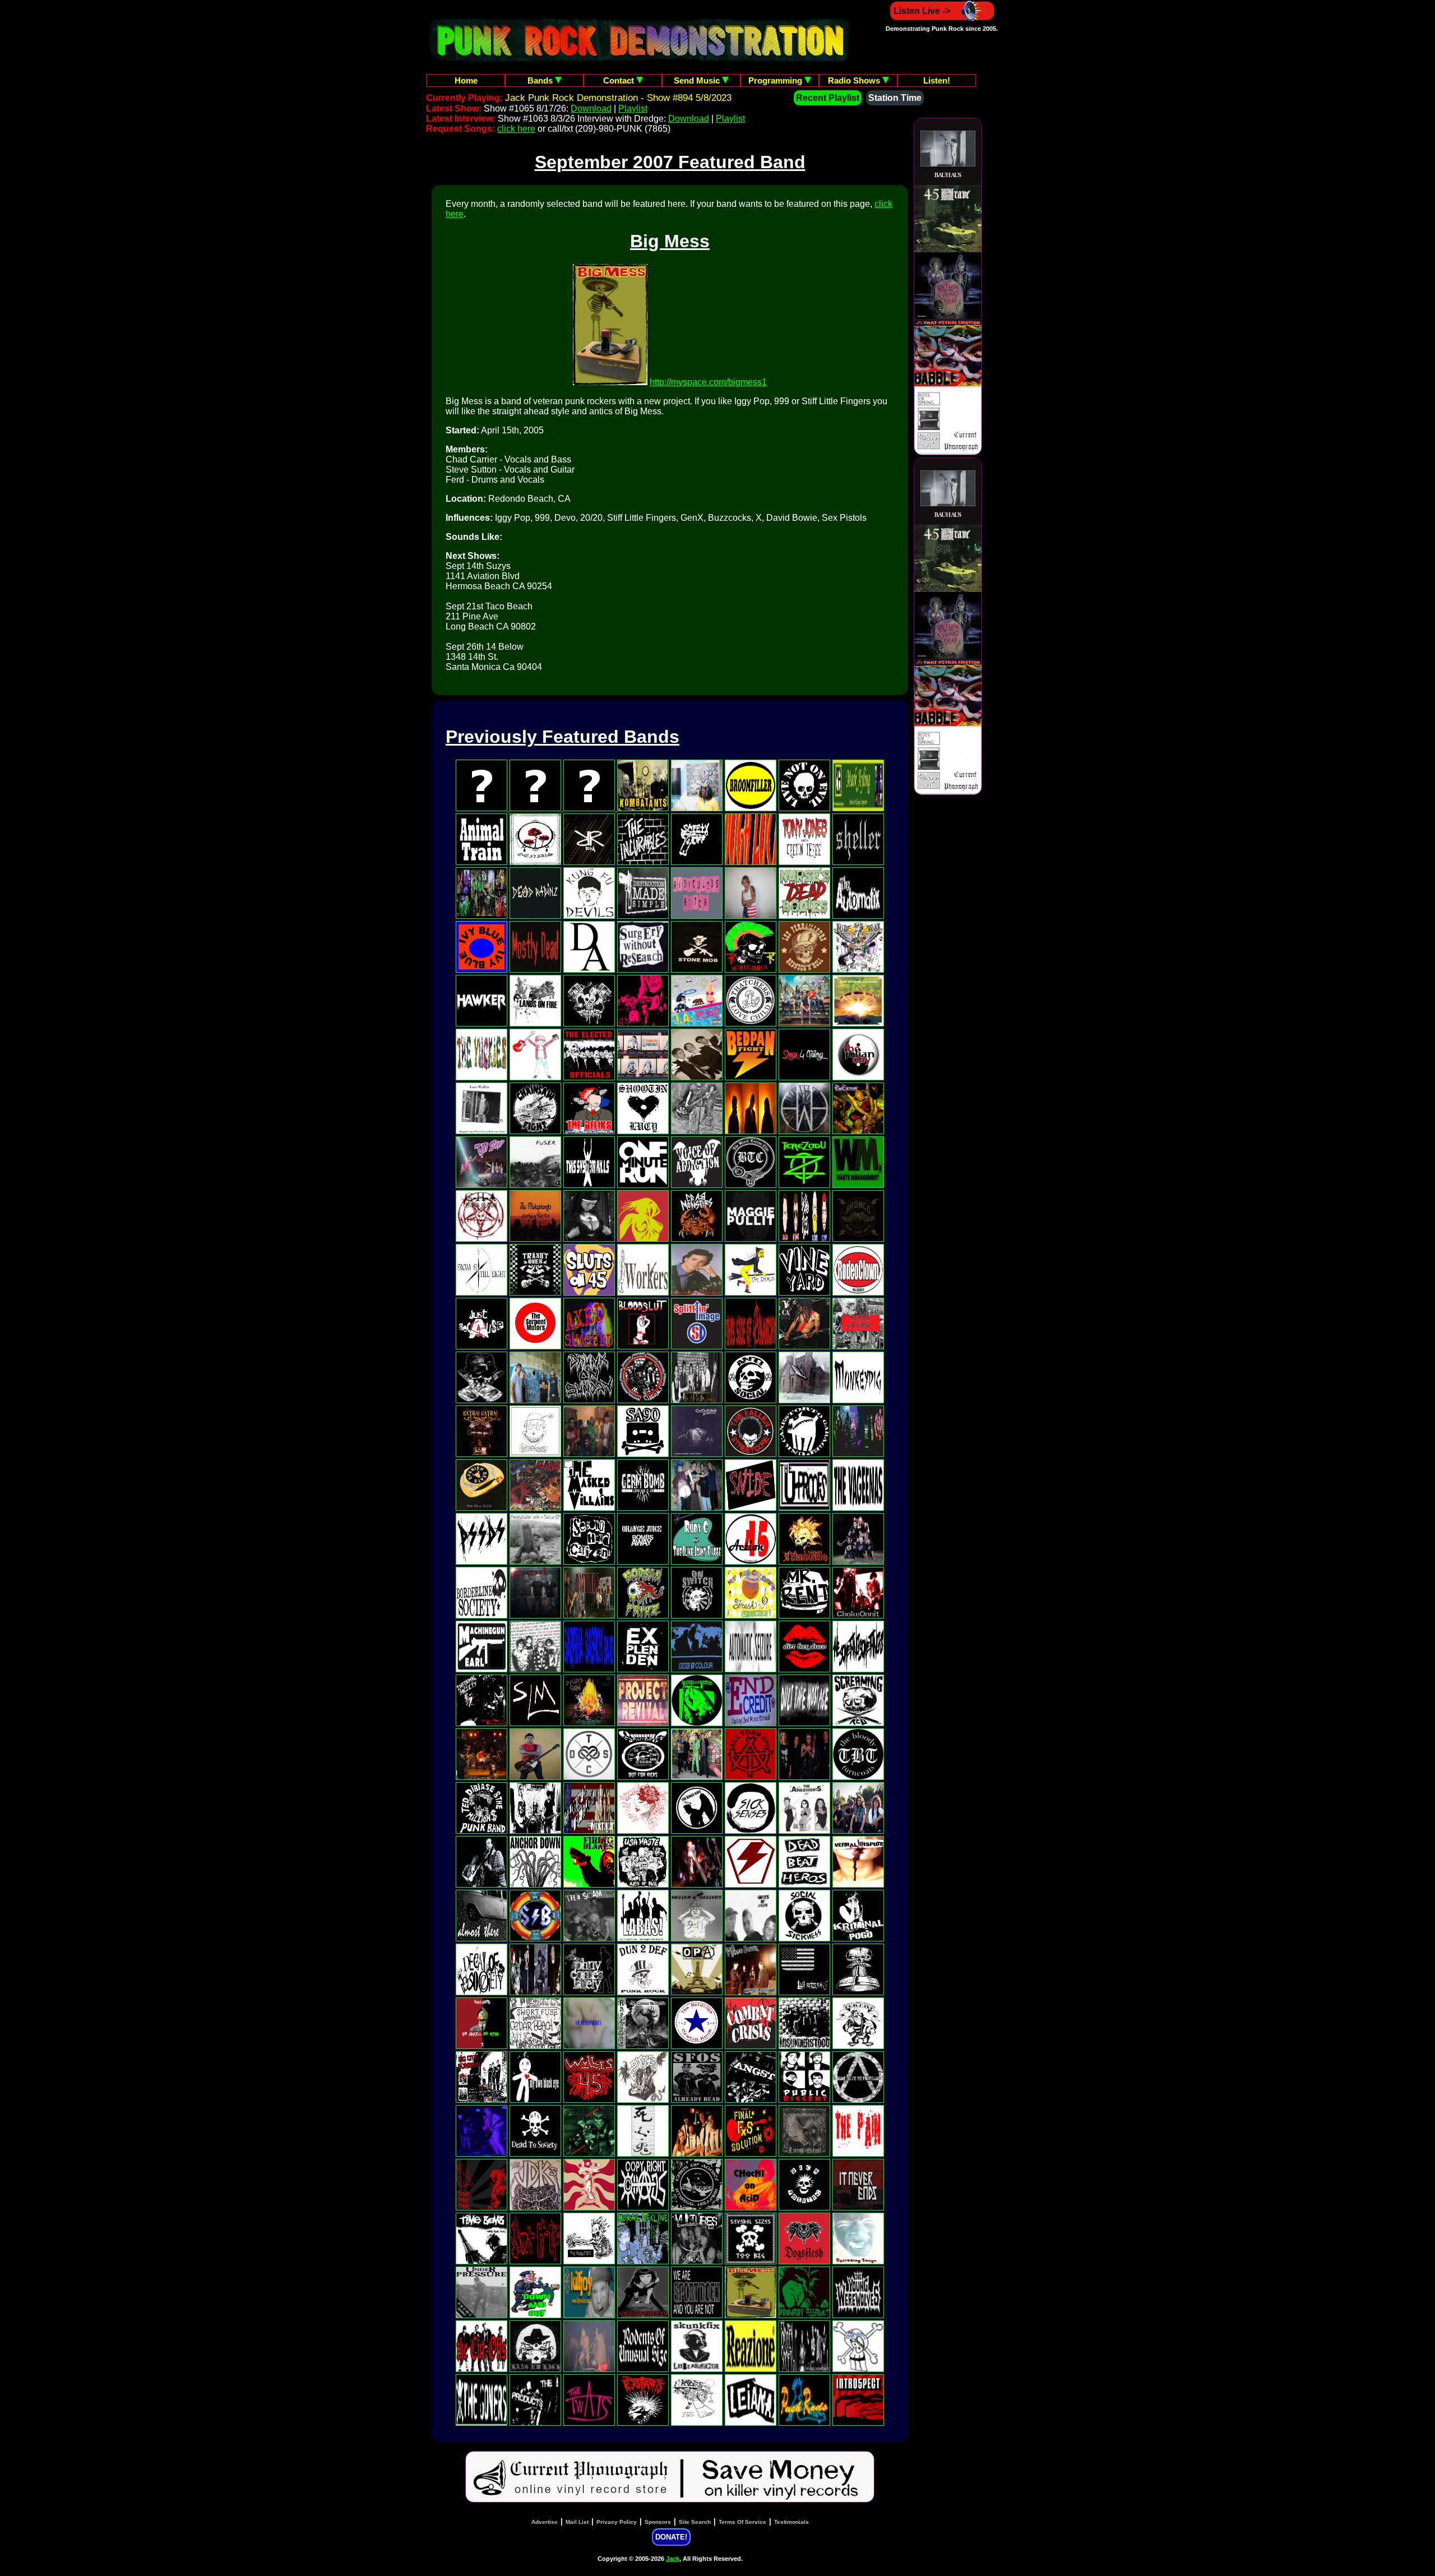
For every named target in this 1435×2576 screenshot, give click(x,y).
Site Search (695, 2522)
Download (591, 108)
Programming (776, 80)
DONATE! (671, 2537)
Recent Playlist (828, 98)
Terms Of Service (742, 2522)
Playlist (633, 108)
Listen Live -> (922, 11)
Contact (620, 80)
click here (516, 129)
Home (466, 80)
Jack (673, 2559)
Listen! (937, 80)
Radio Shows (855, 80)
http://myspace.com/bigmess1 (708, 382)
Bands (541, 80)
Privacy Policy (617, 2522)
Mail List (577, 2522)
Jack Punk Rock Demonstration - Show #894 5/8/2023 (618, 98)
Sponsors (658, 2522)
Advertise (545, 2522)
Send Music (698, 80)
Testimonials (791, 2522)
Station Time (895, 98)
